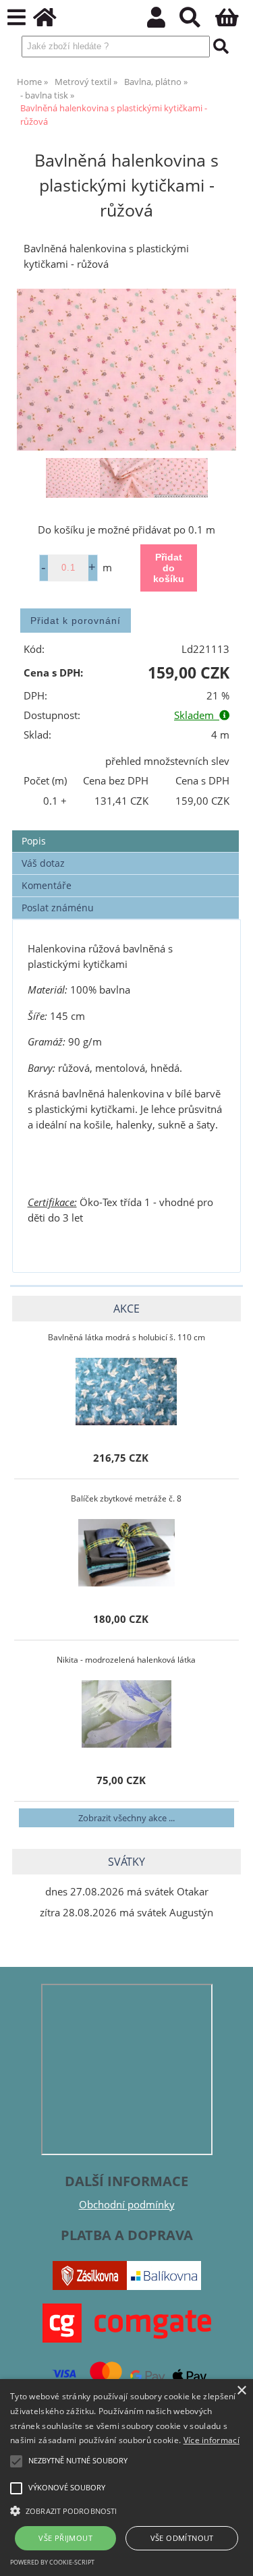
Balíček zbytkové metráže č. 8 (126, 1498)
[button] (126, 2510)
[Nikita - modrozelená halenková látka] (126, 1714)
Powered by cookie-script (52, 2562)
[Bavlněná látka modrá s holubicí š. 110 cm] (126, 1392)
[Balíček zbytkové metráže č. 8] (127, 1553)
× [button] (241, 2391)
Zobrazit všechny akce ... (126, 1818)
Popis (34, 841)
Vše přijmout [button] (65, 2538)
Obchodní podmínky (127, 2205)
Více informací (212, 2440)
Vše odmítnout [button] (182, 2538)
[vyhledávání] (197, 21)
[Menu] (17, 18)
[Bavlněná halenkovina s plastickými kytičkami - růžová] (126, 369)
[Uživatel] (164, 21)
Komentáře (47, 885)
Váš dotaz (43, 863)
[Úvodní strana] (52, 21)
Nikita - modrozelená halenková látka (126, 1660)
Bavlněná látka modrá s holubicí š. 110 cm (126, 1337)
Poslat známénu (58, 908)
